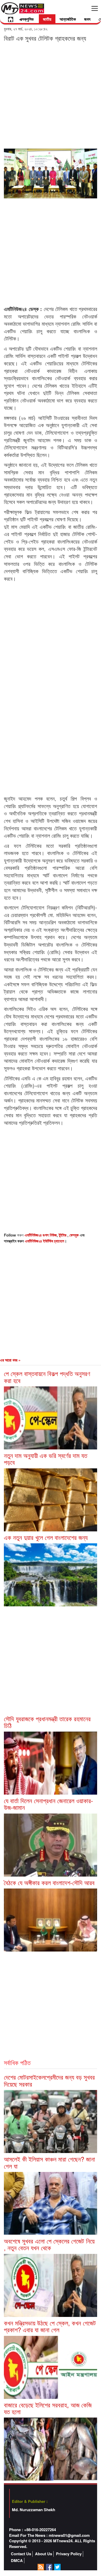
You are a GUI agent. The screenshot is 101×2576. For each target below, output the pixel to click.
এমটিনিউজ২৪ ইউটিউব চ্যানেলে (45, 1241)
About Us (44, 2554)
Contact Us (21, 2554)
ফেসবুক (75, 1235)
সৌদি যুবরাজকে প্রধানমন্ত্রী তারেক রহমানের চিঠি (47, 1722)
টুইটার (63, 1235)
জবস (87, 19)
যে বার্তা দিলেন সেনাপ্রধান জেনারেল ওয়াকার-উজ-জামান (48, 1804)
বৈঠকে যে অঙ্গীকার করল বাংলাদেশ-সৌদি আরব (49, 1882)
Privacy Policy (69, 2554)
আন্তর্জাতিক (68, 19)
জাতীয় (47, 19)
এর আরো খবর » (10, 1360)
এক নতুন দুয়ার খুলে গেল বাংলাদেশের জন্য (46, 1537)
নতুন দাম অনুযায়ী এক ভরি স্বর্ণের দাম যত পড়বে (46, 1459)
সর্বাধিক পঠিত (17, 2062)
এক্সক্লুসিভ (27, 19)
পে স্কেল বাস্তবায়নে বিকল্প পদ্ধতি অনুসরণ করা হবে (47, 1377)
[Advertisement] (51, 95)
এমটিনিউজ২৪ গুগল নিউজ (41, 1235)
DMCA (17, 2561)
